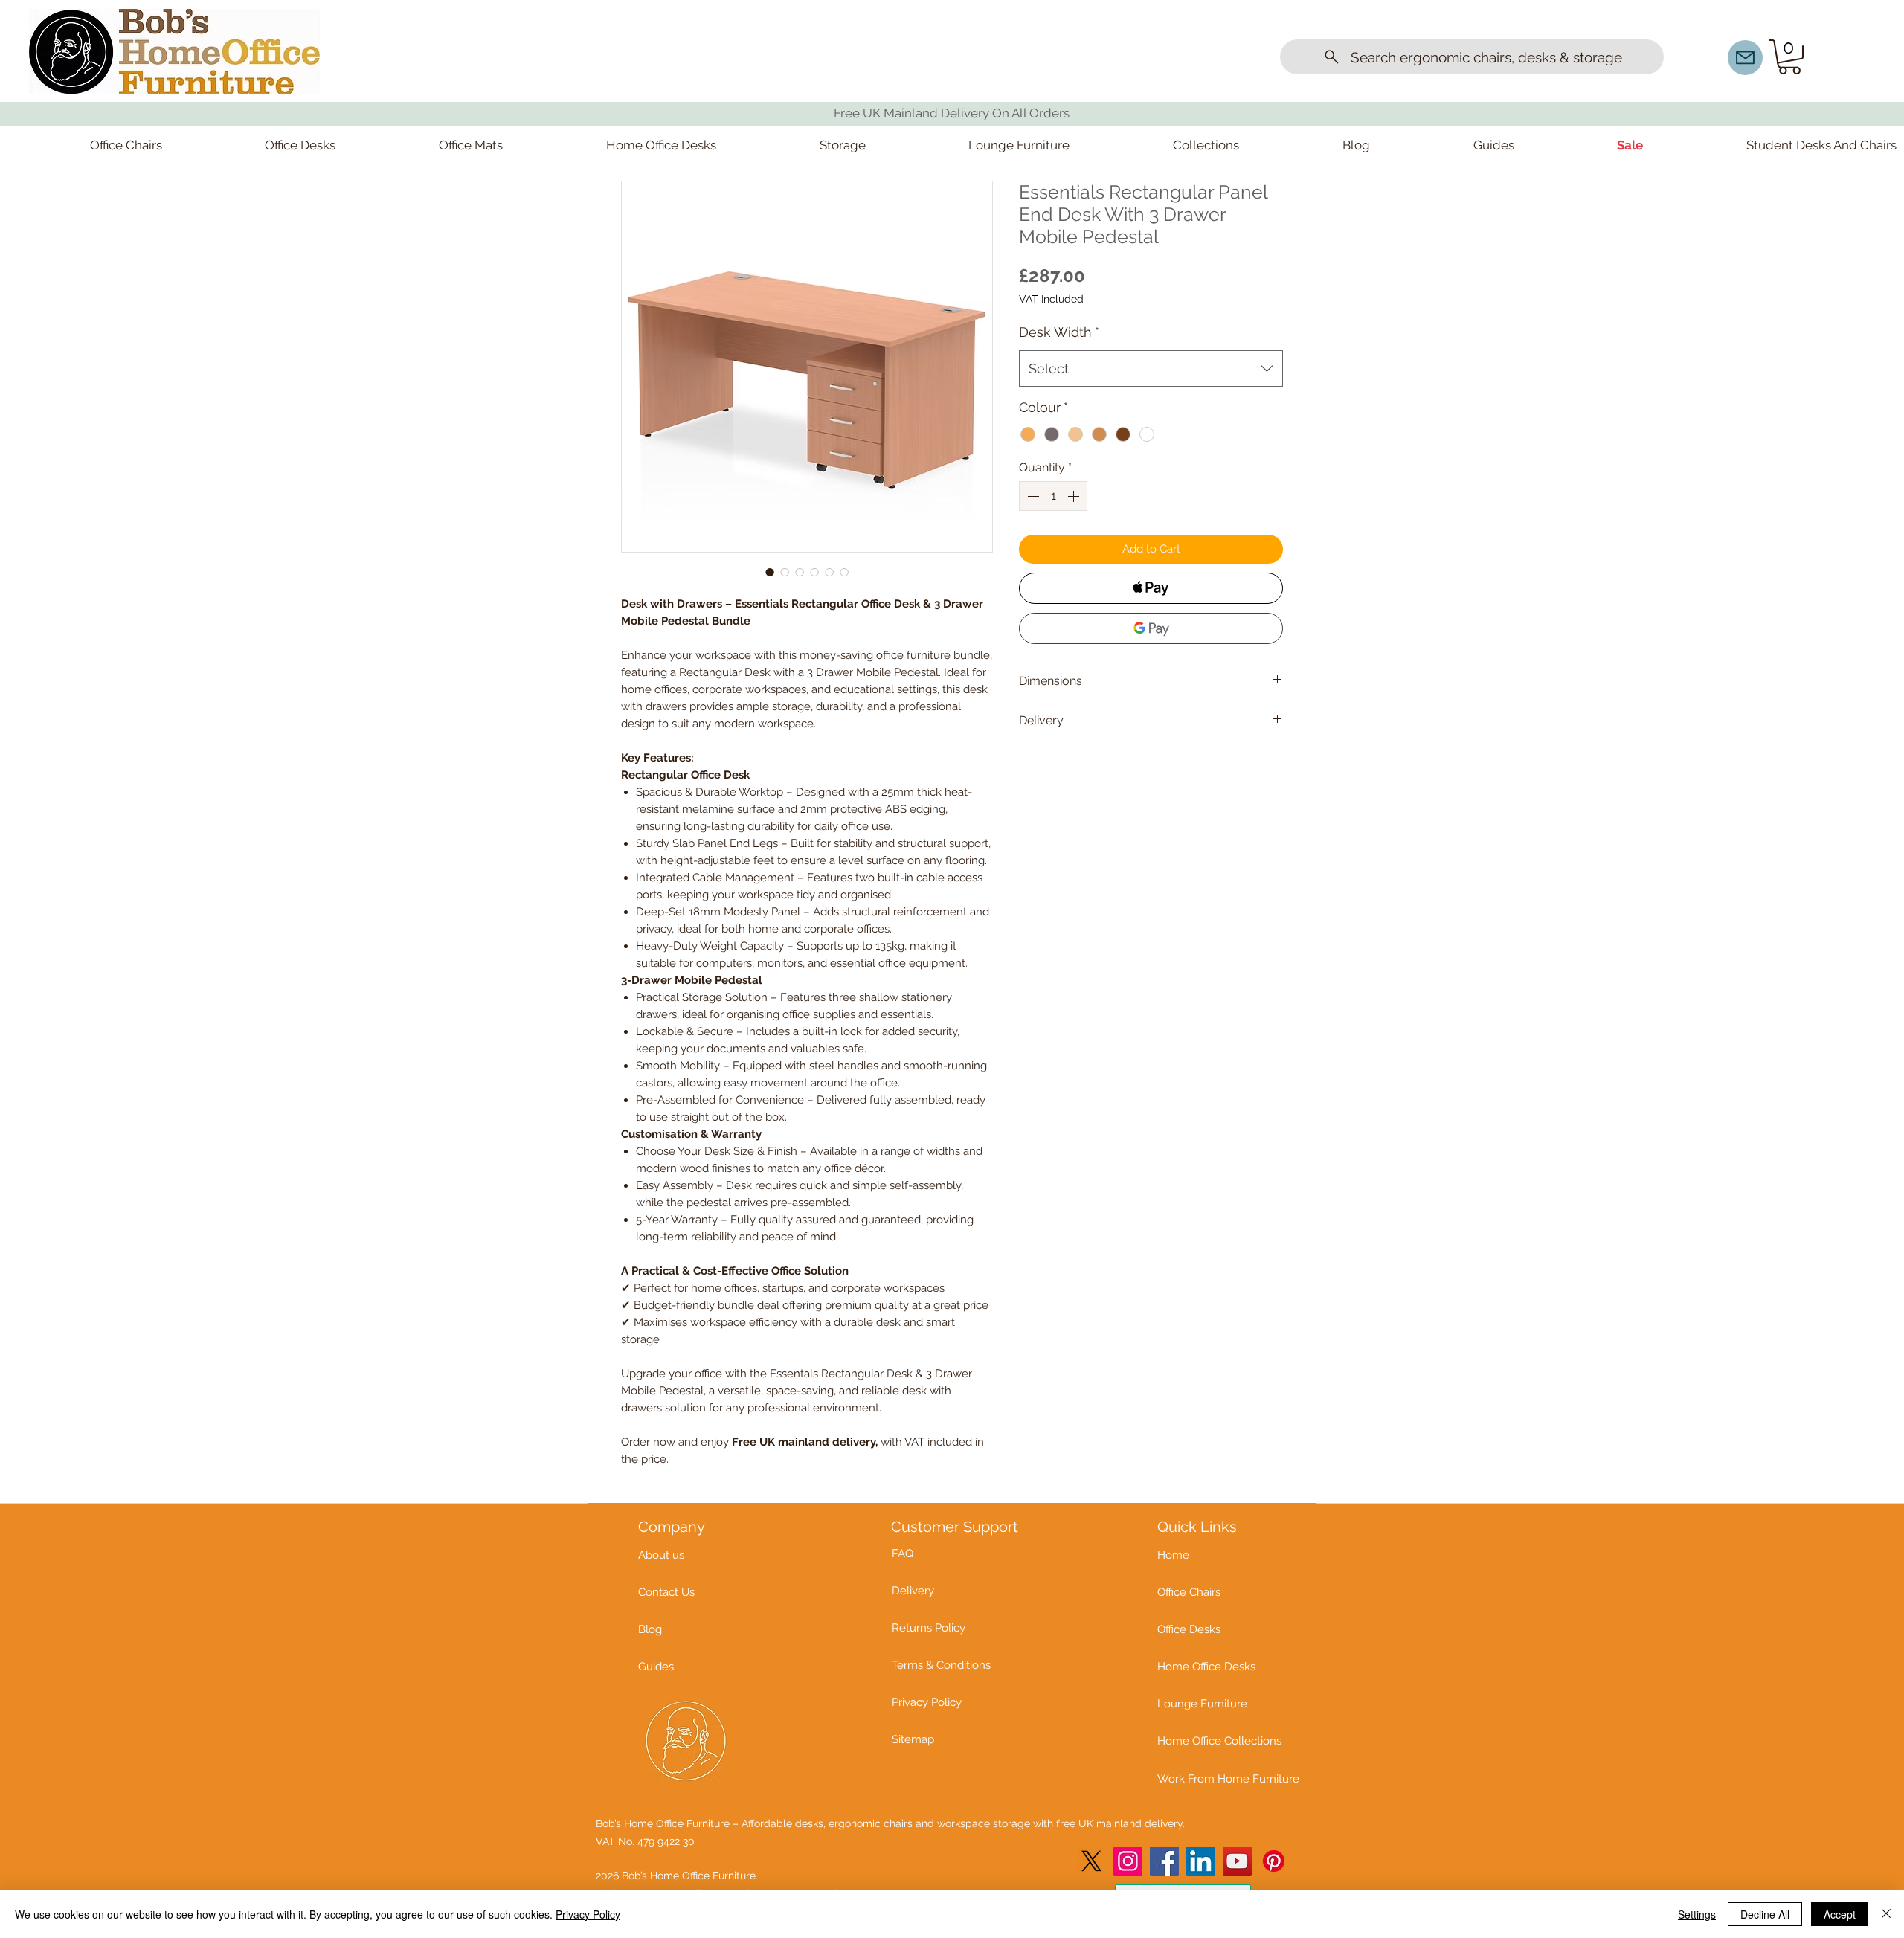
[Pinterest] (1274, 1861)
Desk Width (1059, 332)
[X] (1091, 1861)
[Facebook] (1164, 1861)
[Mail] (1745, 58)
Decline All (1765, 1914)
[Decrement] (1032, 496)
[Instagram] (1128, 1861)
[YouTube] (1237, 1861)
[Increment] (1075, 496)
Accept (1840, 1914)
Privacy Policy (588, 1914)
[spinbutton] (1053, 496)
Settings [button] (1697, 1914)
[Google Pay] (1151, 628)
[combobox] (1151, 369)
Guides (656, 1667)
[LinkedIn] (1201, 1861)
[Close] (1886, 1914)
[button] (1789, 57)
